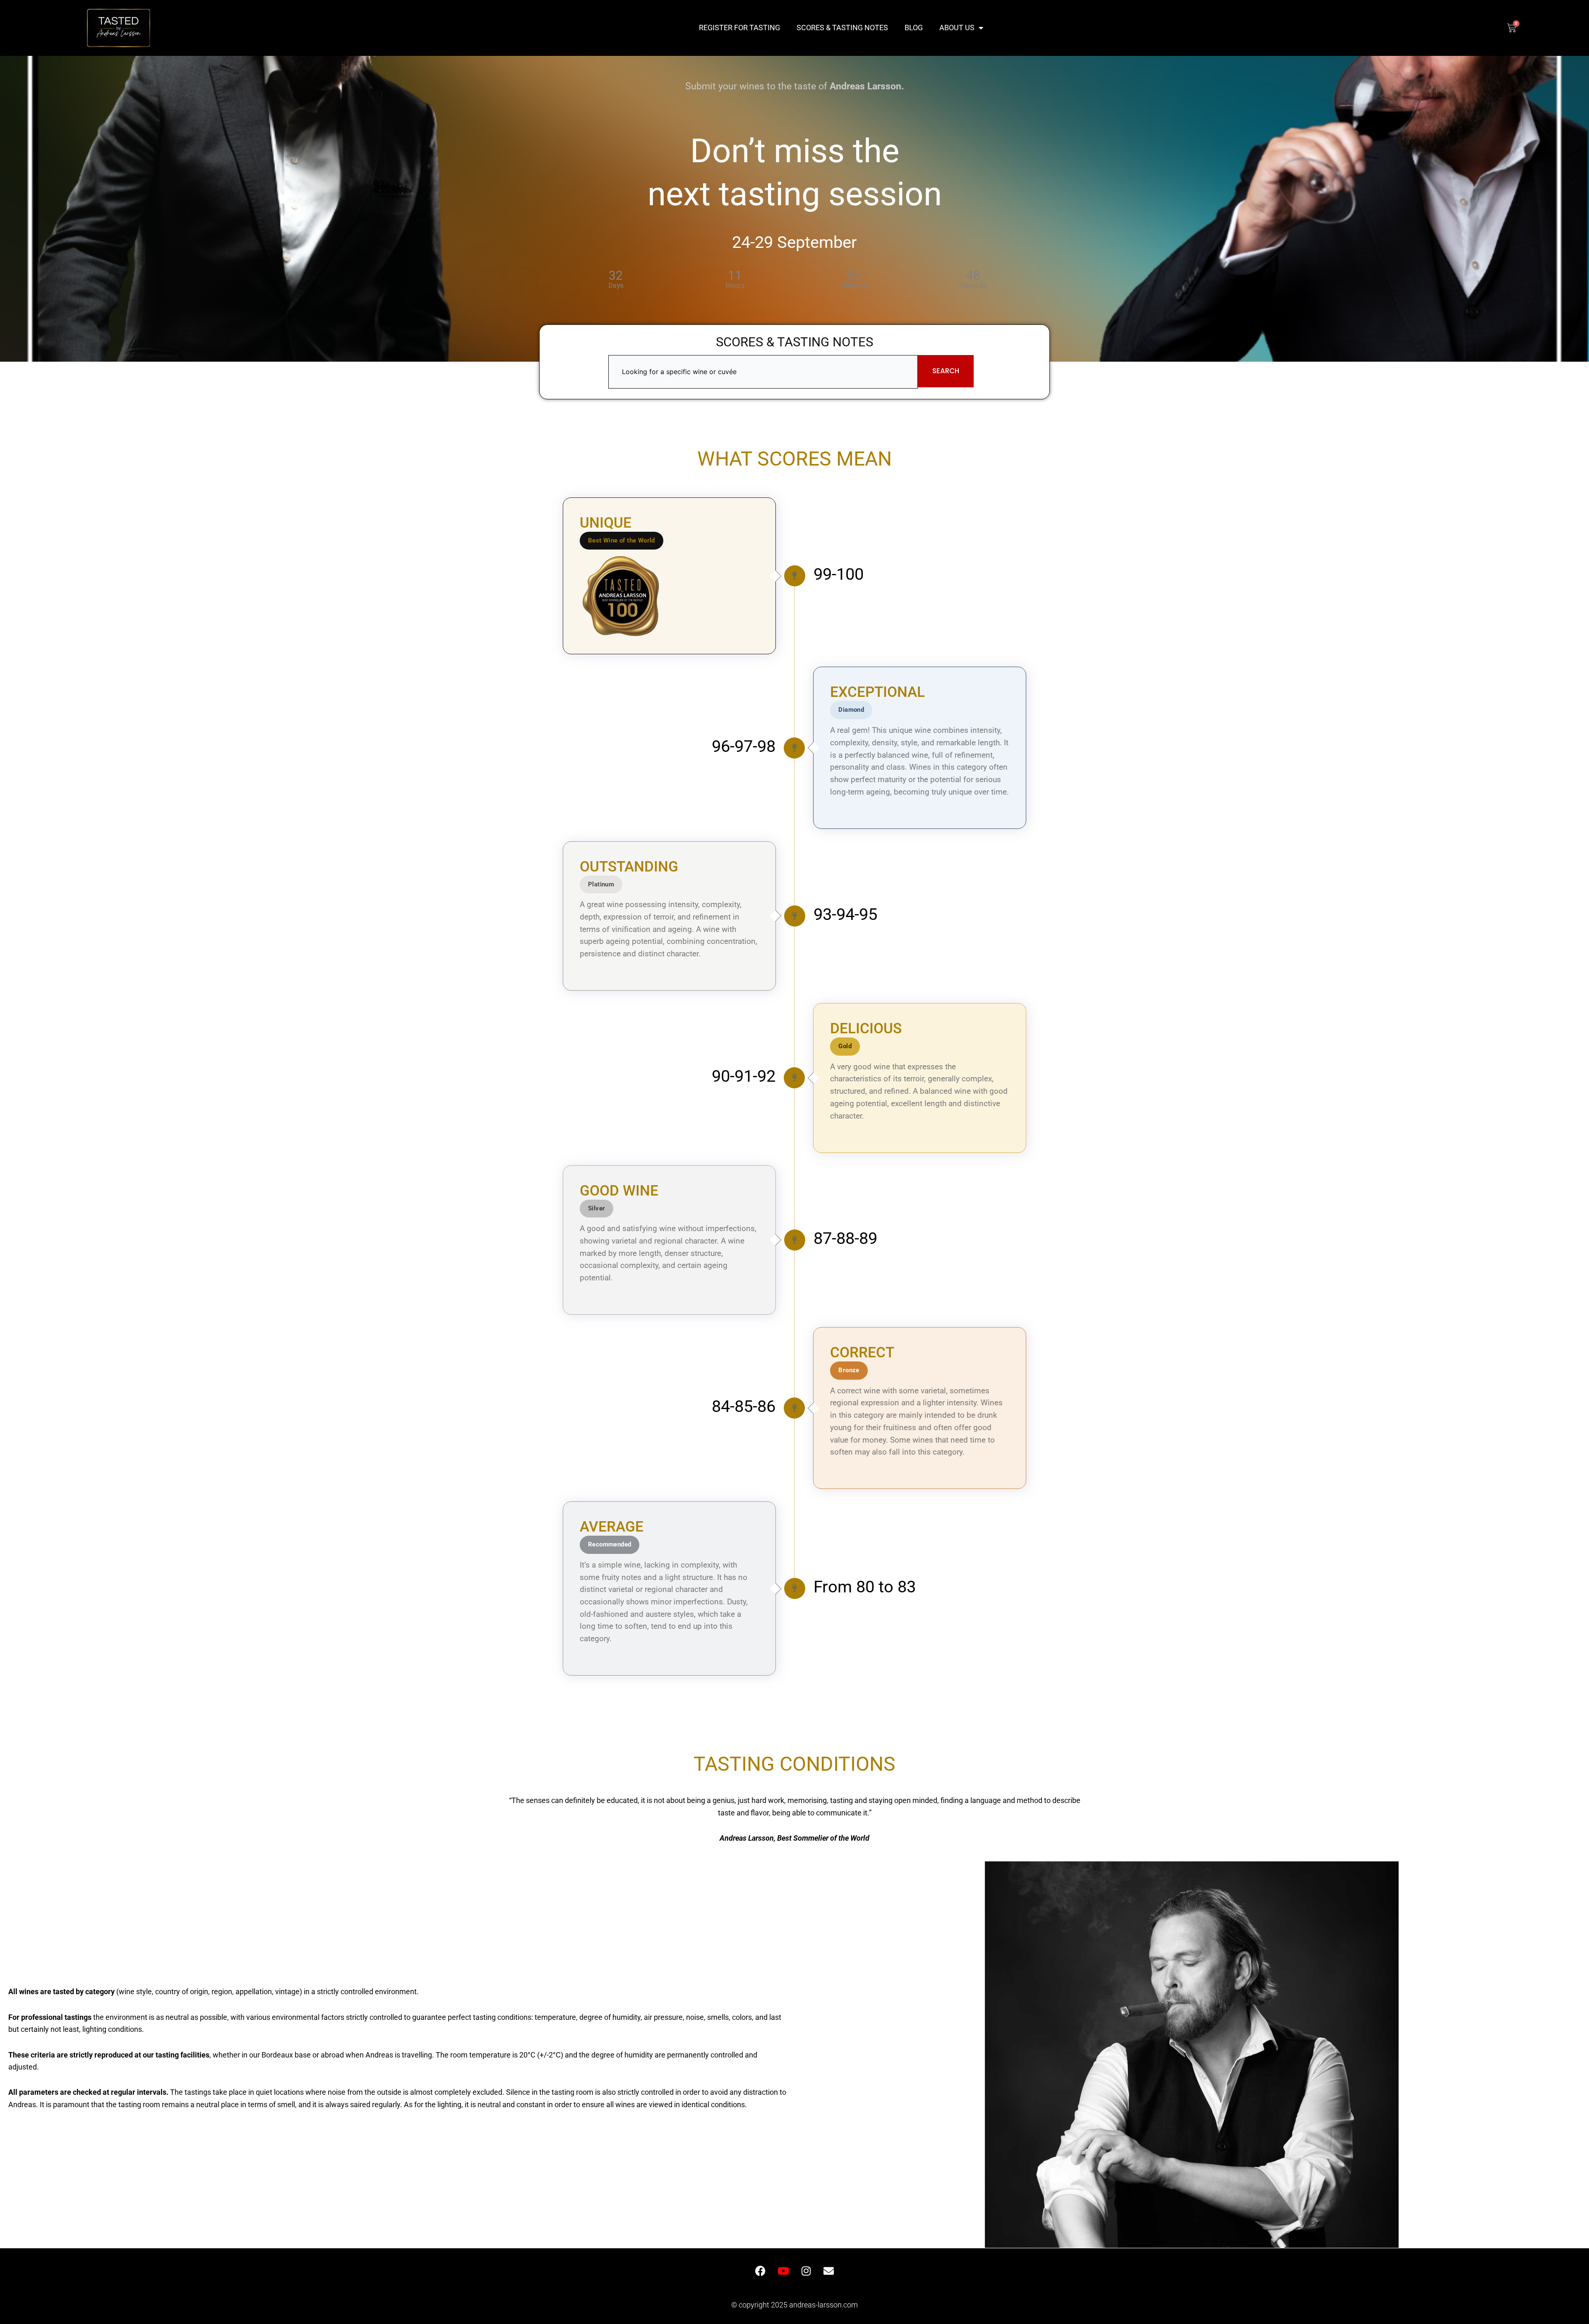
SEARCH (946, 371)
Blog (914, 28)
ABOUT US (957, 28)
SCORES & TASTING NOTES (842, 28)
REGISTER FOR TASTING (739, 28)
